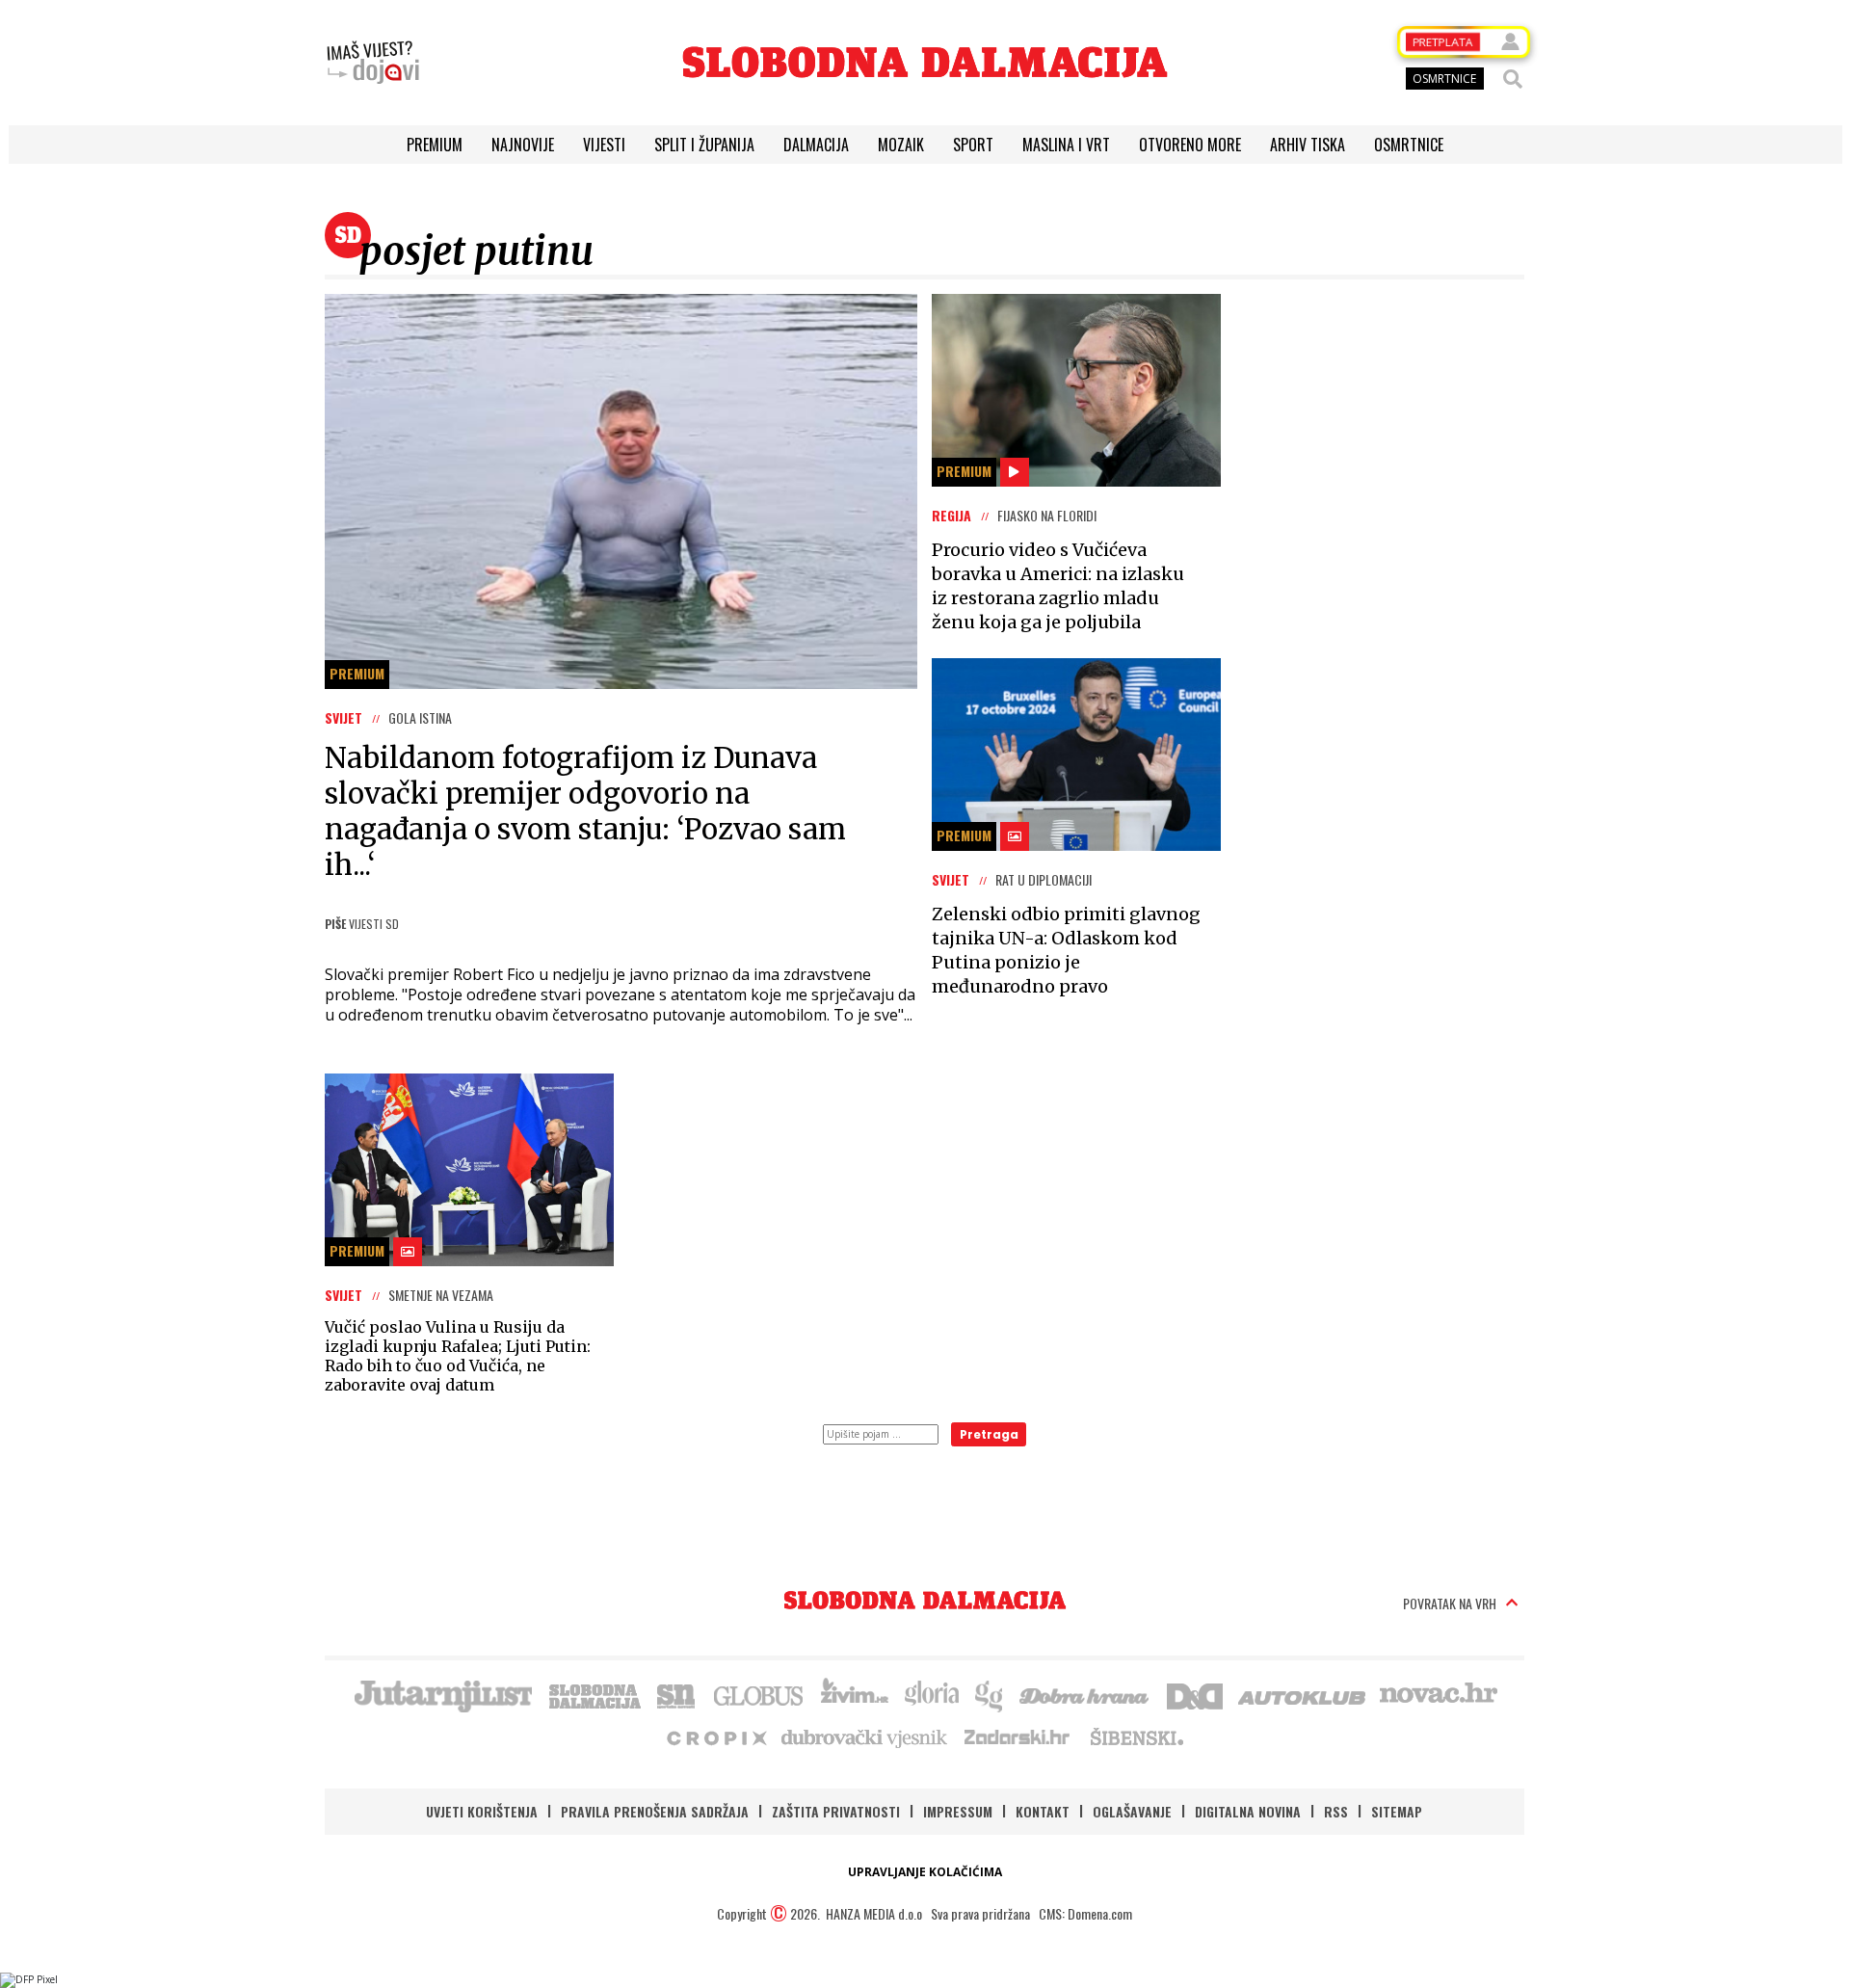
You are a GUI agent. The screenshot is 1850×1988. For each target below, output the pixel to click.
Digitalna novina (1248, 1811)
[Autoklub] (1303, 1694)
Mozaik (901, 145)
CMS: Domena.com (1085, 1913)
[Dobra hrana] (1085, 1694)
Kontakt (1043, 1811)
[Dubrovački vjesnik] (865, 1736)
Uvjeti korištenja (482, 1811)
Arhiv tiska (1308, 145)
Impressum (958, 1811)
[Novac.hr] (1439, 1694)
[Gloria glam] (990, 1694)
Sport (973, 145)
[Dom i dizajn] (1195, 1694)
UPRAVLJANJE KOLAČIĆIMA (925, 1872)
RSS (1336, 1811)
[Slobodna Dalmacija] (925, 62)
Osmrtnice (1409, 145)
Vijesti (604, 145)
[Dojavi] (373, 63)
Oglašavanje (1132, 1811)
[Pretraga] (1513, 79)
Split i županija (704, 145)
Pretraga (989, 1434)
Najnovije (523, 145)
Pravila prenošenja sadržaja (655, 1811)
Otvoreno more (1190, 145)
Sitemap (1397, 1811)
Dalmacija (816, 145)
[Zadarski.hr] (1017, 1736)
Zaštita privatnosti (836, 1811)
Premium (435, 145)
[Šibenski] (1136, 1736)
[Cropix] (715, 1736)
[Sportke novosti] (676, 1694)
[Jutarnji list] (442, 1694)
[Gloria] (931, 1694)
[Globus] (759, 1694)
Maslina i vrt (1066, 145)
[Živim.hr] (855, 1694)
